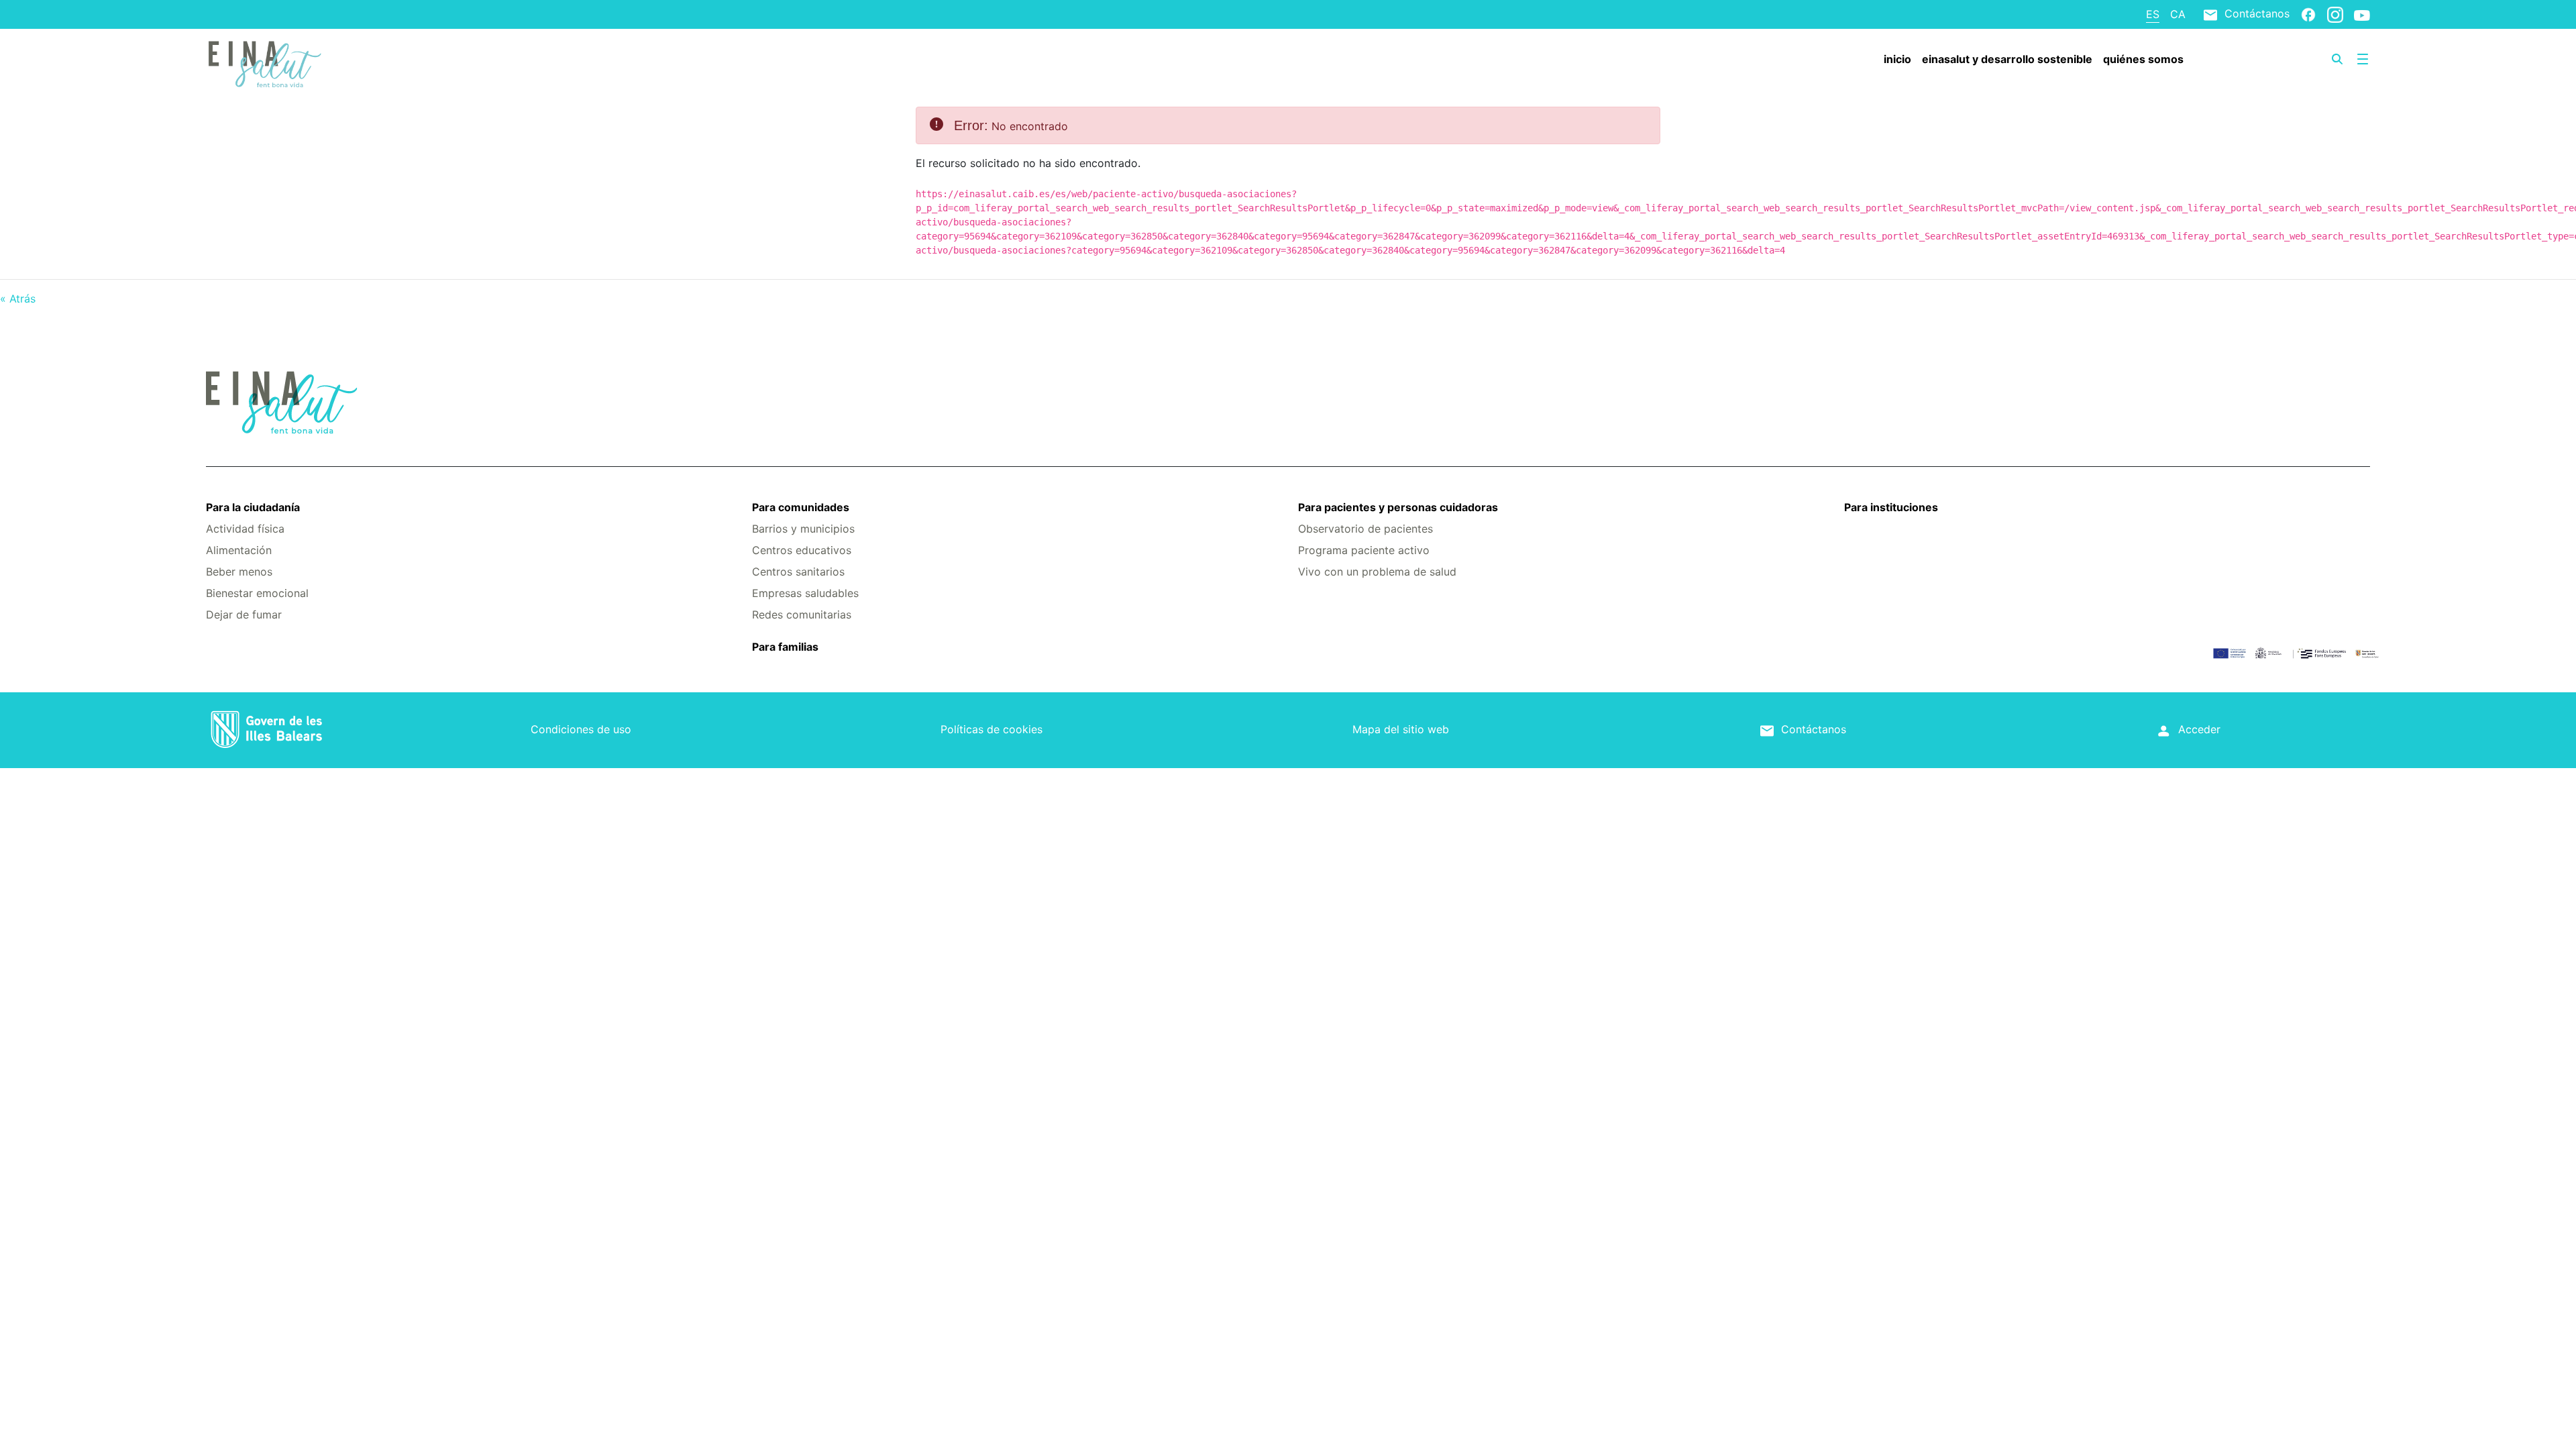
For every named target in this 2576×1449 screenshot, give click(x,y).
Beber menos (239, 572)
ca (2178, 14)
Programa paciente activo (1364, 550)
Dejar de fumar (244, 614)
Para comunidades (801, 507)
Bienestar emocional (257, 593)
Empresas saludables (805, 593)
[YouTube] (2362, 15)
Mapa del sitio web (1401, 729)
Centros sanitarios (798, 572)
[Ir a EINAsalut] (386, 62)
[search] (2337, 59)
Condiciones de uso (581, 729)
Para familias (785, 647)
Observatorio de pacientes (1365, 529)
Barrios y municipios (803, 529)
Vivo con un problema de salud (1377, 572)
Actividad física (245, 529)
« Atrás (18, 299)
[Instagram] (2335, 14)
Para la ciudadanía (253, 507)
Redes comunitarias (802, 614)
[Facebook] (2308, 14)
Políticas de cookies (991, 729)
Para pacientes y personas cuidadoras (1398, 507)
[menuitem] (1897, 59)
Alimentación (239, 550)
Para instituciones (1891, 507)
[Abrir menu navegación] (2363, 59)
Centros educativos (802, 550)
